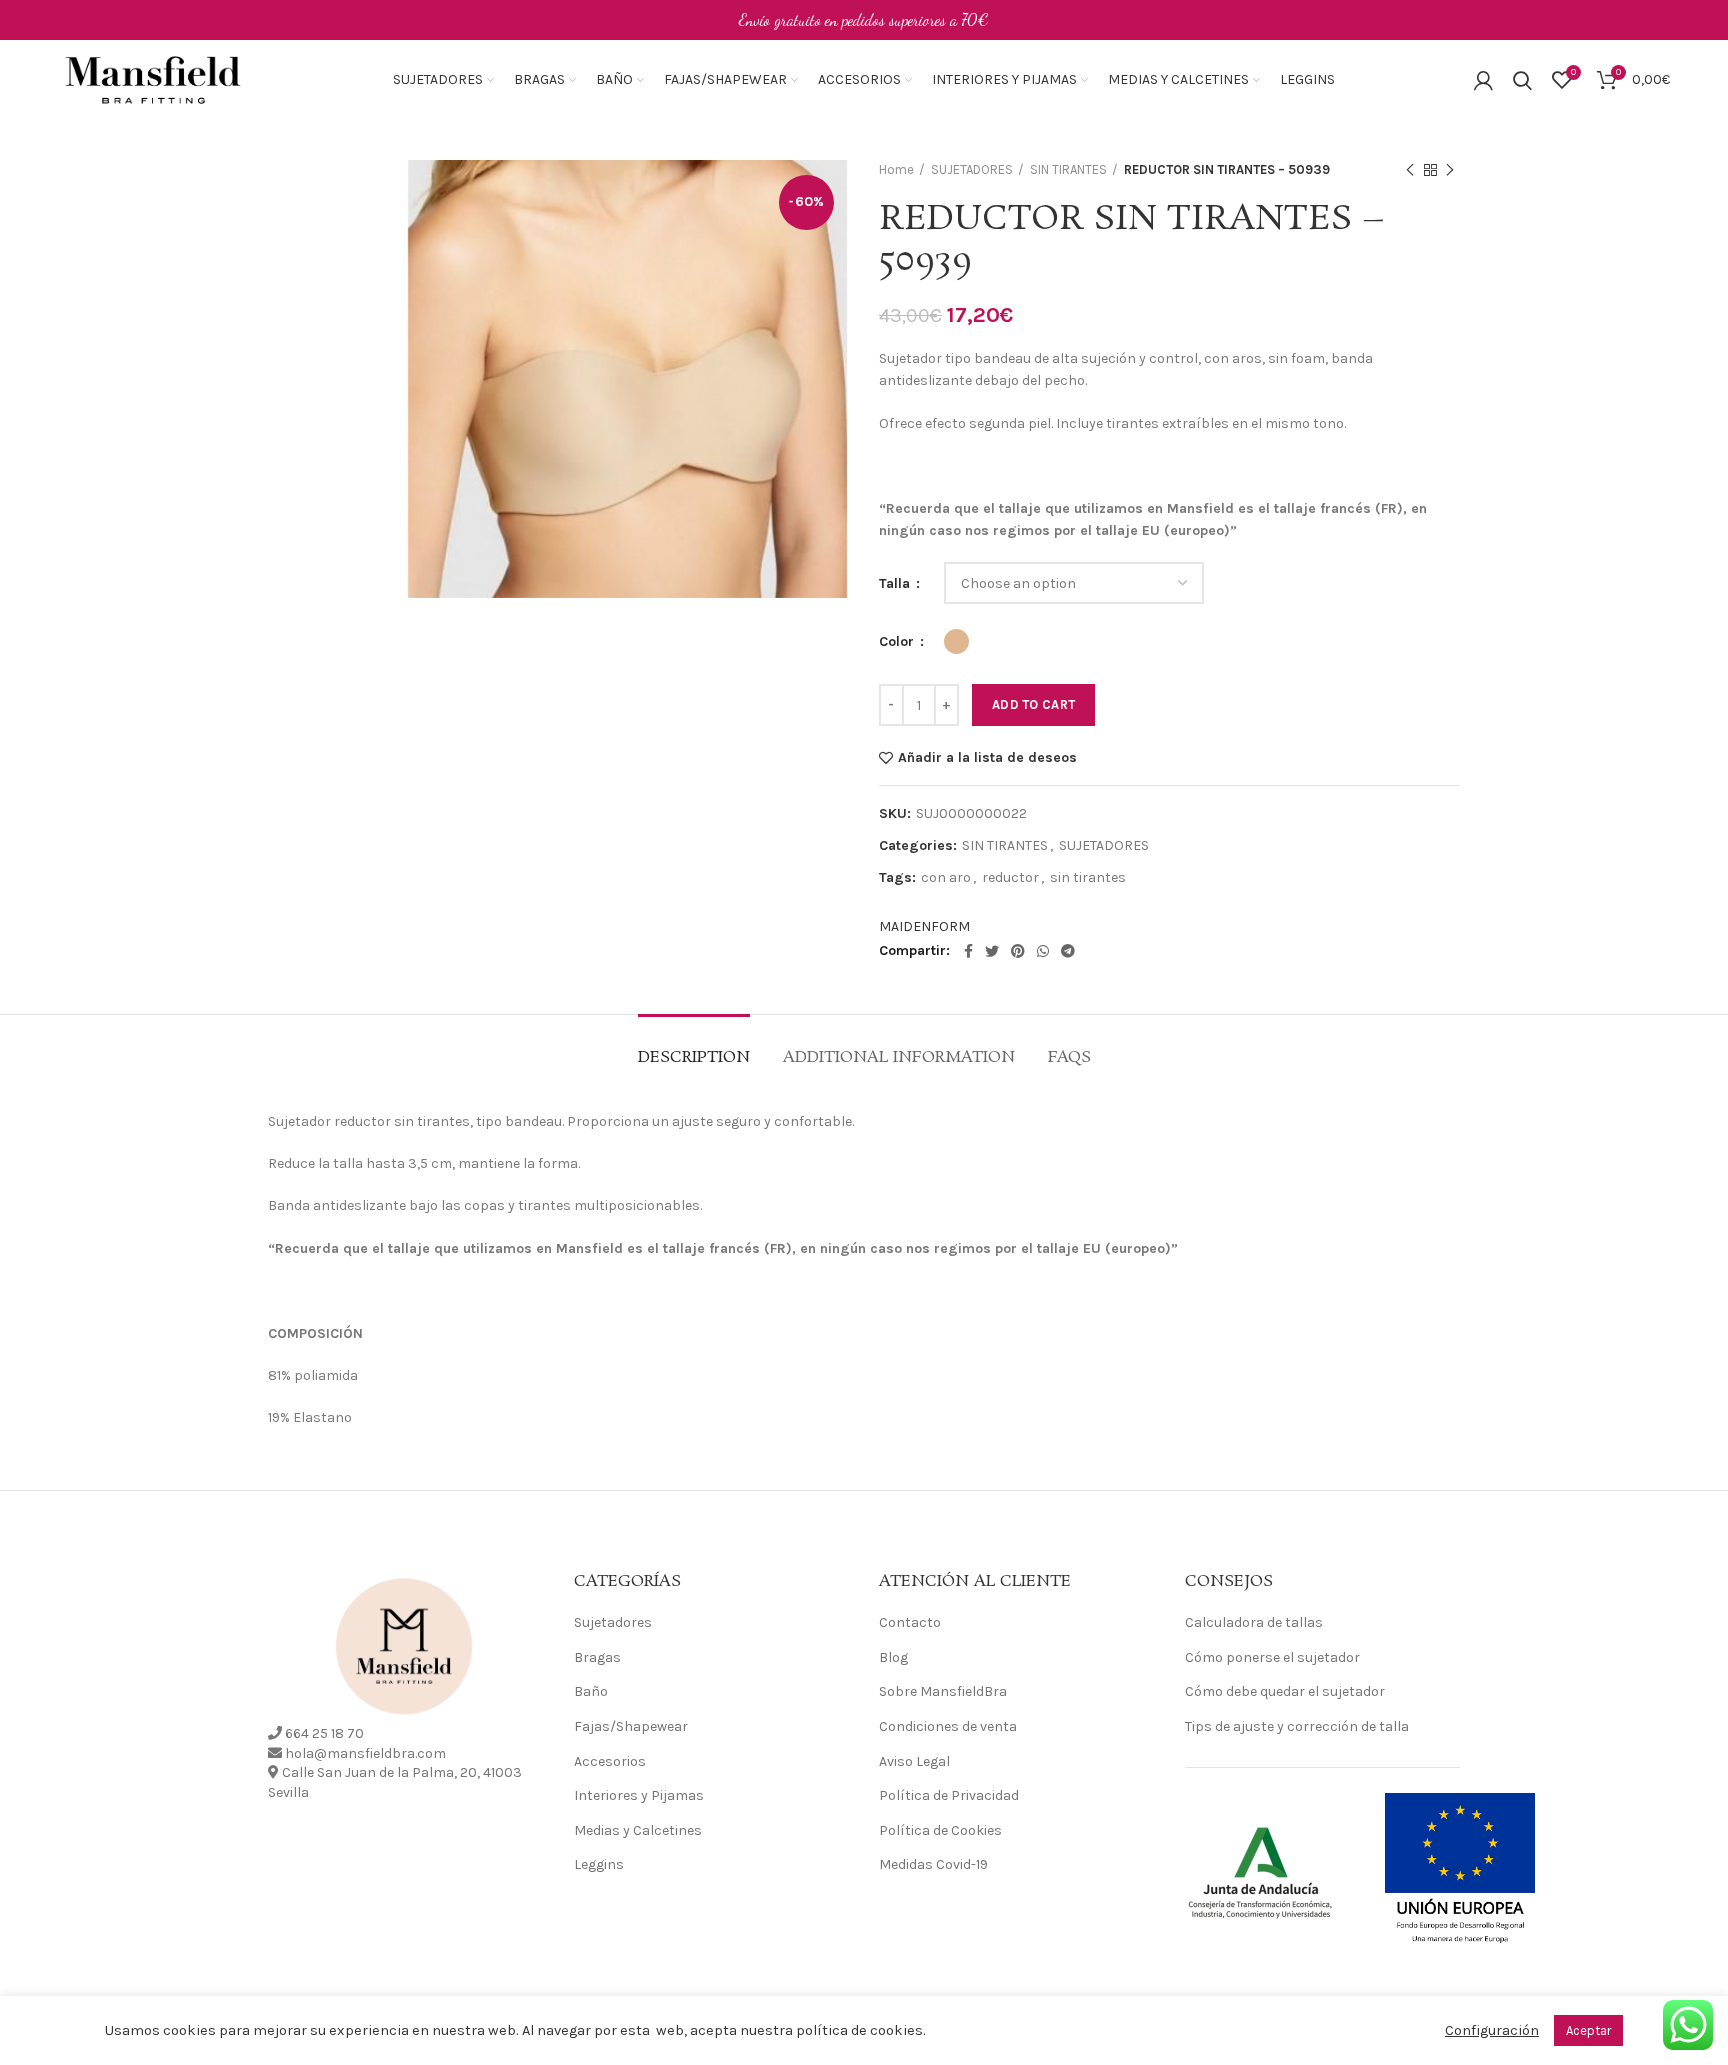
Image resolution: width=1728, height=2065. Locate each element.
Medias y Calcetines (638, 1830)
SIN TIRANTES (1068, 169)
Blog (893, 1657)
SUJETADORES (972, 169)
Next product (1450, 170)
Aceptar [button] (1588, 2030)
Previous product (1410, 170)
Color (898, 641)
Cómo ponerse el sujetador (1272, 1657)
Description (694, 1057)
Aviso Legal (914, 1761)
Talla (896, 583)
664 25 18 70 (324, 1733)
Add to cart (1033, 704)
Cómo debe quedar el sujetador (1285, 1691)
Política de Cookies (940, 1830)
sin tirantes (1088, 878)
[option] (329, 221)
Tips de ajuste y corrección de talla (1297, 1726)
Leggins (599, 1864)
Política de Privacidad (949, 1795)
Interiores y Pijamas (639, 1795)
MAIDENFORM (924, 926)
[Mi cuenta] (1483, 80)
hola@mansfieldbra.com (365, 1753)
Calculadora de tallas (1254, 1622)
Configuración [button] (1492, 2030)
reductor (1010, 878)
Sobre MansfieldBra (943, 1691)
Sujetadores (613, 1622)
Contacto (910, 1622)
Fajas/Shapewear (631, 1726)
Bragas (597, 1657)
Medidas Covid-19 (933, 1864)
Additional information (899, 1057)
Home (896, 169)
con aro (946, 878)
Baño (591, 1691)
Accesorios (610, 1761)
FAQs (1069, 1057)
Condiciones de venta (948, 1726)
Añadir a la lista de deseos (987, 758)
